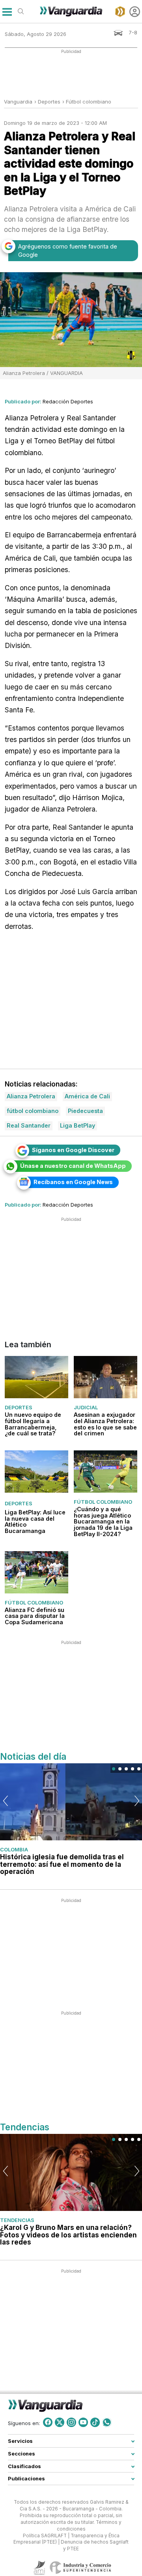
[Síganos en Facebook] (48, 2422)
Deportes (19, 1408)
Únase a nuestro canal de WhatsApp (73, 1166)
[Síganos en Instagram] (71, 2422)
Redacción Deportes (68, 401)
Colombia (14, 1849)
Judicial (86, 1408)
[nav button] (7, 12)
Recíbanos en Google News (73, 1182)
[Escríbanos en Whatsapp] (107, 2422)
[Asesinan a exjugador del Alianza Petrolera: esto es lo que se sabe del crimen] (106, 1377)
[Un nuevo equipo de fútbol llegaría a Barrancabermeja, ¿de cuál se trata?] (36, 1377)
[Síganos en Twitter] (60, 2422)
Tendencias (17, 2220)
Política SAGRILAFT (45, 2536)
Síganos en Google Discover (73, 1150)
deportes (49, 102)
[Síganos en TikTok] (95, 2422)
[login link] (135, 12)
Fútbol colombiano (89, 102)
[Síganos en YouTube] (83, 2422)
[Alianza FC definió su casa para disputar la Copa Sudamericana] (36, 1572)
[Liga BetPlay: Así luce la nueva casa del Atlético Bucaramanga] (36, 1472)
